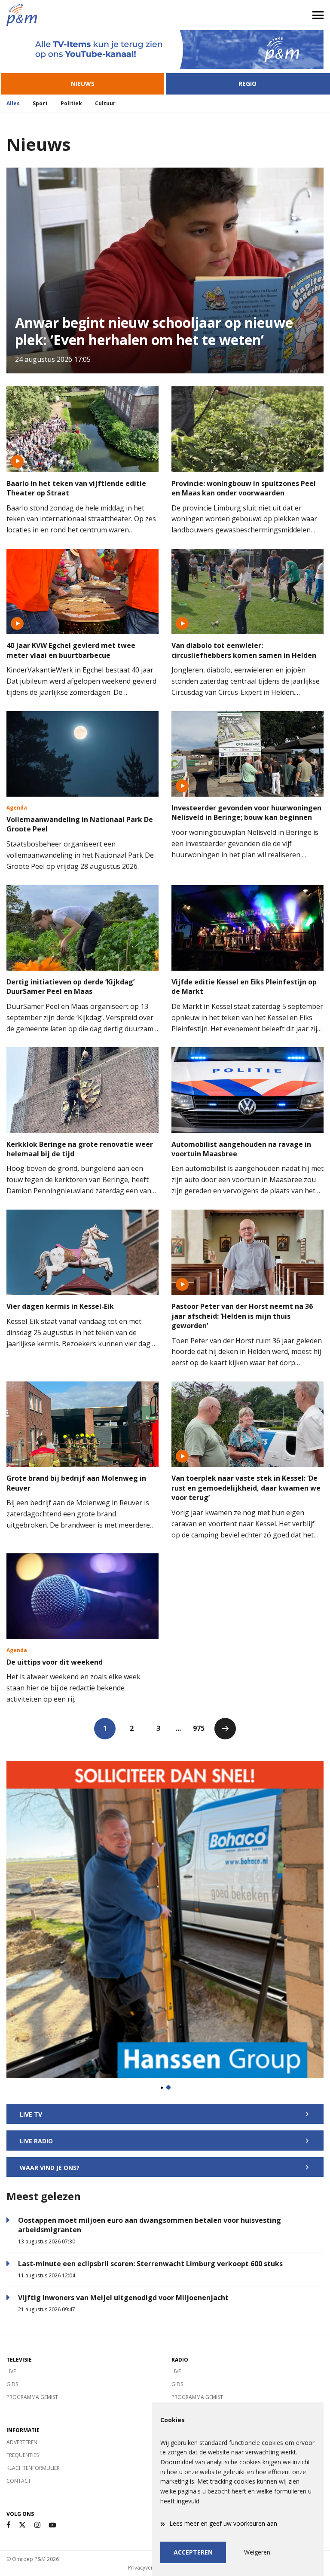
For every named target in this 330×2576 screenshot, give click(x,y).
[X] (22, 2525)
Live (11, 2371)
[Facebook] (8, 2525)
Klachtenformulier (33, 2468)
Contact (19, 2481)
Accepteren (193, 2552)
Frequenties (23, 2455)
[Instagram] (37, 2525)
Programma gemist (32, 2397)
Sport (40, 103)
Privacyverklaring (149, 2568)
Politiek (71, 103)
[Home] (82, 15)
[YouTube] (52, 2525)
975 (199, 1728)
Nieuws (83, 84)
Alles (13, 103)
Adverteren (22, 2442)
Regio (247, 84)
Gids (12, 2384)
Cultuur (105, 103)
